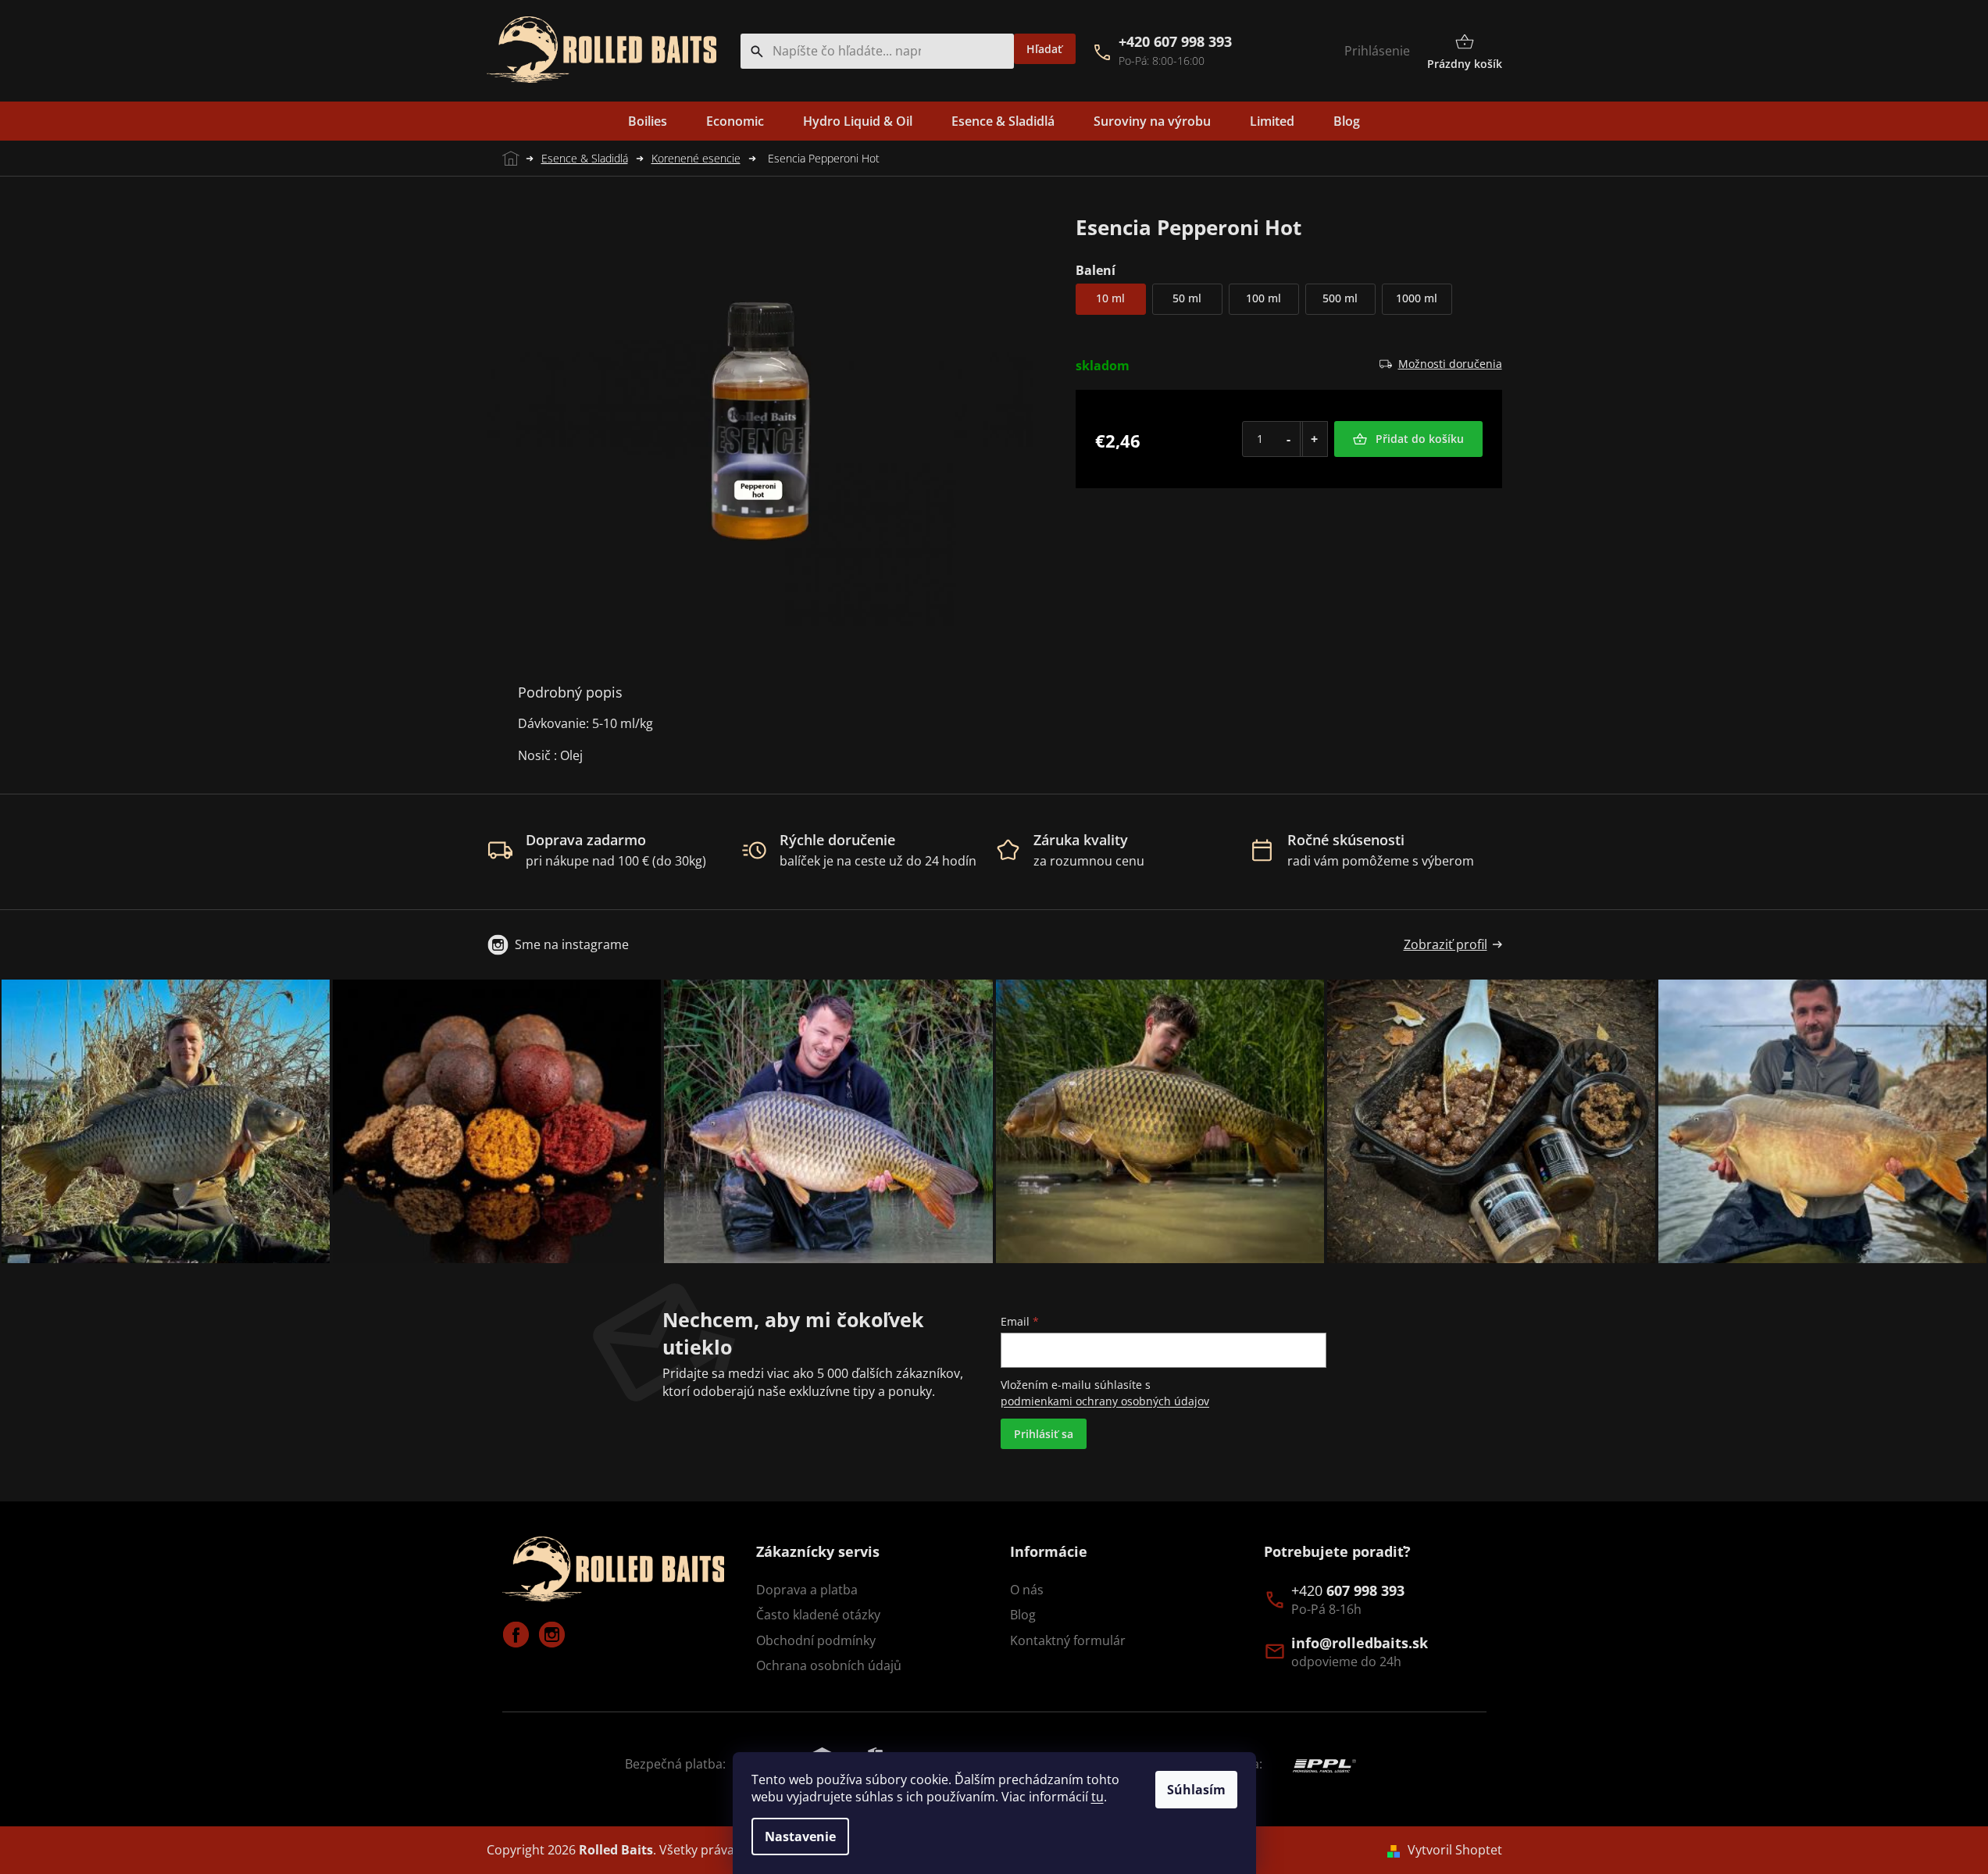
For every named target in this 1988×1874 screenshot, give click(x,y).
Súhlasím (1196, 1790)
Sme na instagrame (572, 944)
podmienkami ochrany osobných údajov (1105, 1401)
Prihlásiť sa (1044, 1434)
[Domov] (508, 159)
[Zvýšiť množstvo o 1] (1314, 439)
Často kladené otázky (818, 1615)
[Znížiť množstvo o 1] (1289, 439)
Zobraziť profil (1445, 944)
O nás (1027, 1590)
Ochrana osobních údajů (829, 1665)
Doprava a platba (807, 1590)
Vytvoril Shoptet (1455, 1850)
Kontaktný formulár (1068, 1640)
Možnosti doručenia (1450, 364)
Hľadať (1044, 49)
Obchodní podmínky (816, 1640)
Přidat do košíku (1420, 439)
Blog (1023, 1615)
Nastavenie (800, 1837)
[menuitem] (648, 121)
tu (1098, 1797)
